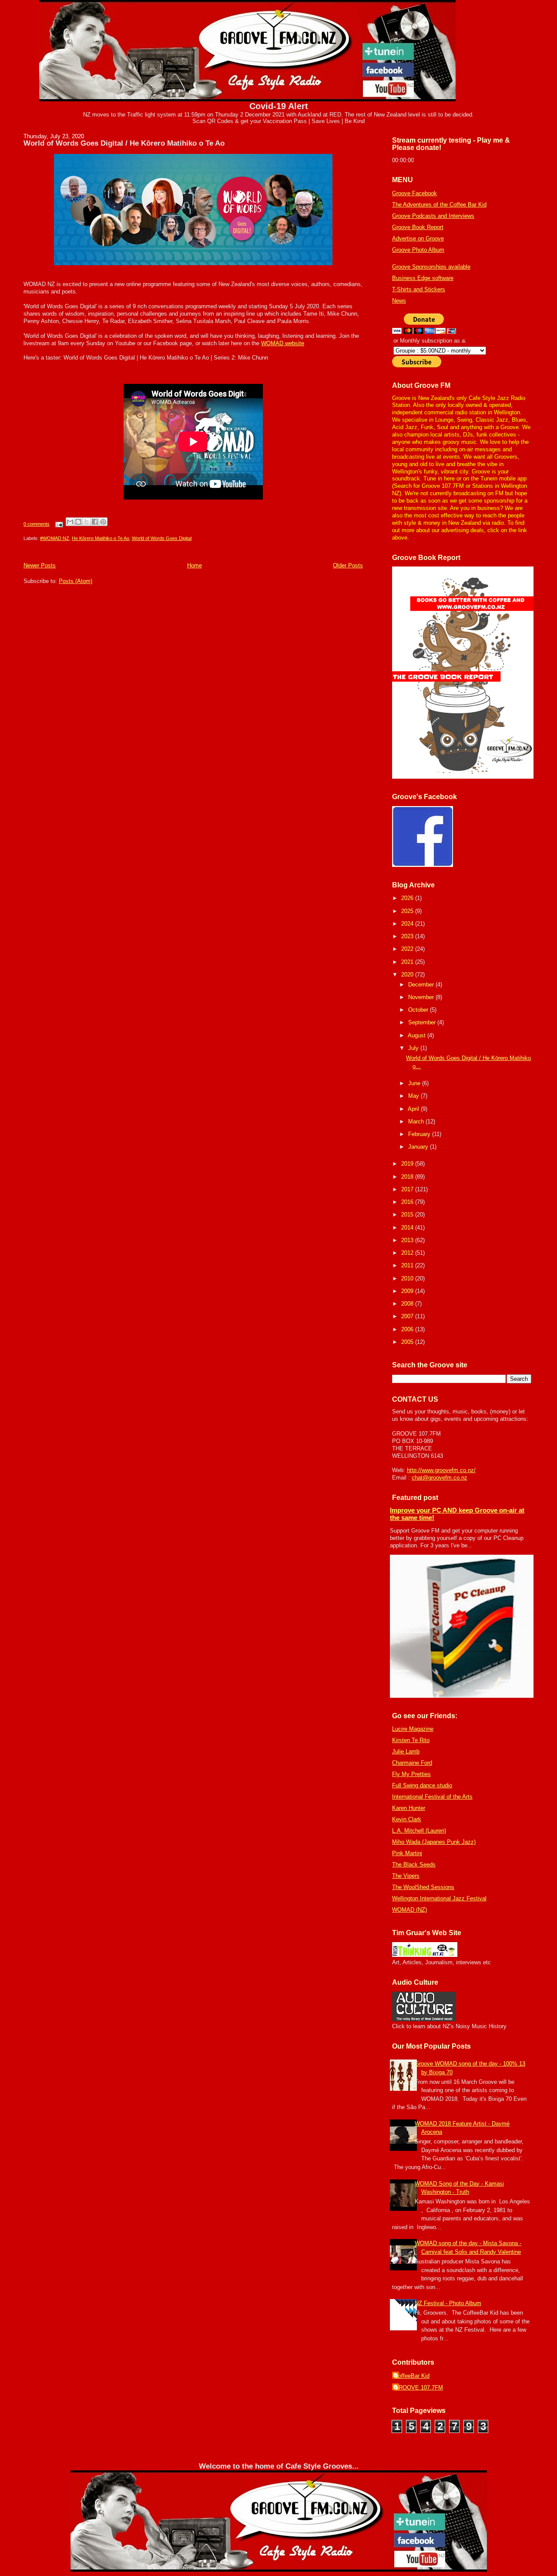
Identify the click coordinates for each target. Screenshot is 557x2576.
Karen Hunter (409, 1808)
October (419, 1010)
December (422, 985)
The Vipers (406, 1876)
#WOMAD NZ (55, 538)
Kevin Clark (407, 1819)
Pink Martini (407, 1853)
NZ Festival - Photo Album (448, 2303)
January (419, 1147)
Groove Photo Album (418, 250)
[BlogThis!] (78, 522)
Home (195, 565)
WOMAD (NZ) (409, 1910)
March (417, 1121)
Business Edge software (423, 278)
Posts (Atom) (75, 581)
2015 (408, 1215)
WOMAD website (283, 343)
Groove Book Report (418, 227)
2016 (408, 1202)
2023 (408, 936)
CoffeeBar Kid (412, 2376)
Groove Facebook (414, 193)
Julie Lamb (406, 1751)
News (399, 301)
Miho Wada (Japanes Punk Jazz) (434, 1842)
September (423, 1022)
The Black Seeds (414, 1865)
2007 (408, 1316)
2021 (408, 962)
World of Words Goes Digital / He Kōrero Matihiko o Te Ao (124, 143)
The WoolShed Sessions (423, 1887)
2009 (408, 1291)
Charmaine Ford (412, 1763)
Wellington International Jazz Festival (439, 1898)
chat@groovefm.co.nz (440, 1478)
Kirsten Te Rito (411, 1740)
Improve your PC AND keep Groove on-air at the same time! (457, 1514)
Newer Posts (40, 565)
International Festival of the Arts (432, 1797)
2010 (408, 1278)
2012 (408, 1253)
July (414, 1048)
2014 (408, 1228)
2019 (408, 1164)
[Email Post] (59, 524)
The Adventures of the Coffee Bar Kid (439, 205)
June (415, 1083)
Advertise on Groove (418, 238)
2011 (408, 1265)
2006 (408, 1329)
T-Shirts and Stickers (419, 289)
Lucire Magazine (413, 1729)
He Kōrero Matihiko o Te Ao (101, 538)
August (418, 1035)
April (414, 1109)
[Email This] (70, 522)
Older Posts (348, 565)
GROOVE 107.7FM (419, 2388)
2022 (408, 949)
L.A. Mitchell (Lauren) (419, 1831)
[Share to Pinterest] (103, 522)
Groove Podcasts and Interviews (433, 216)
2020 (408, 975)
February (420, 1134)
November (422, 997)
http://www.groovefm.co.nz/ (441, 1470)
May (414, 1096)
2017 (408, 1189)
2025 (408, 911)
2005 (408, 1342)
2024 (408, 924)
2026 (408, 898)
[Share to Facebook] (95, 522)
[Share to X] (87, 522)
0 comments (37, 524)
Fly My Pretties (411, 1774)
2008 (408, 1304)
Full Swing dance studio (422, 1785)
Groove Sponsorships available (431, 267)
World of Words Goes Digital (162, 538)
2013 (408, 1240)
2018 (408, 1177)
